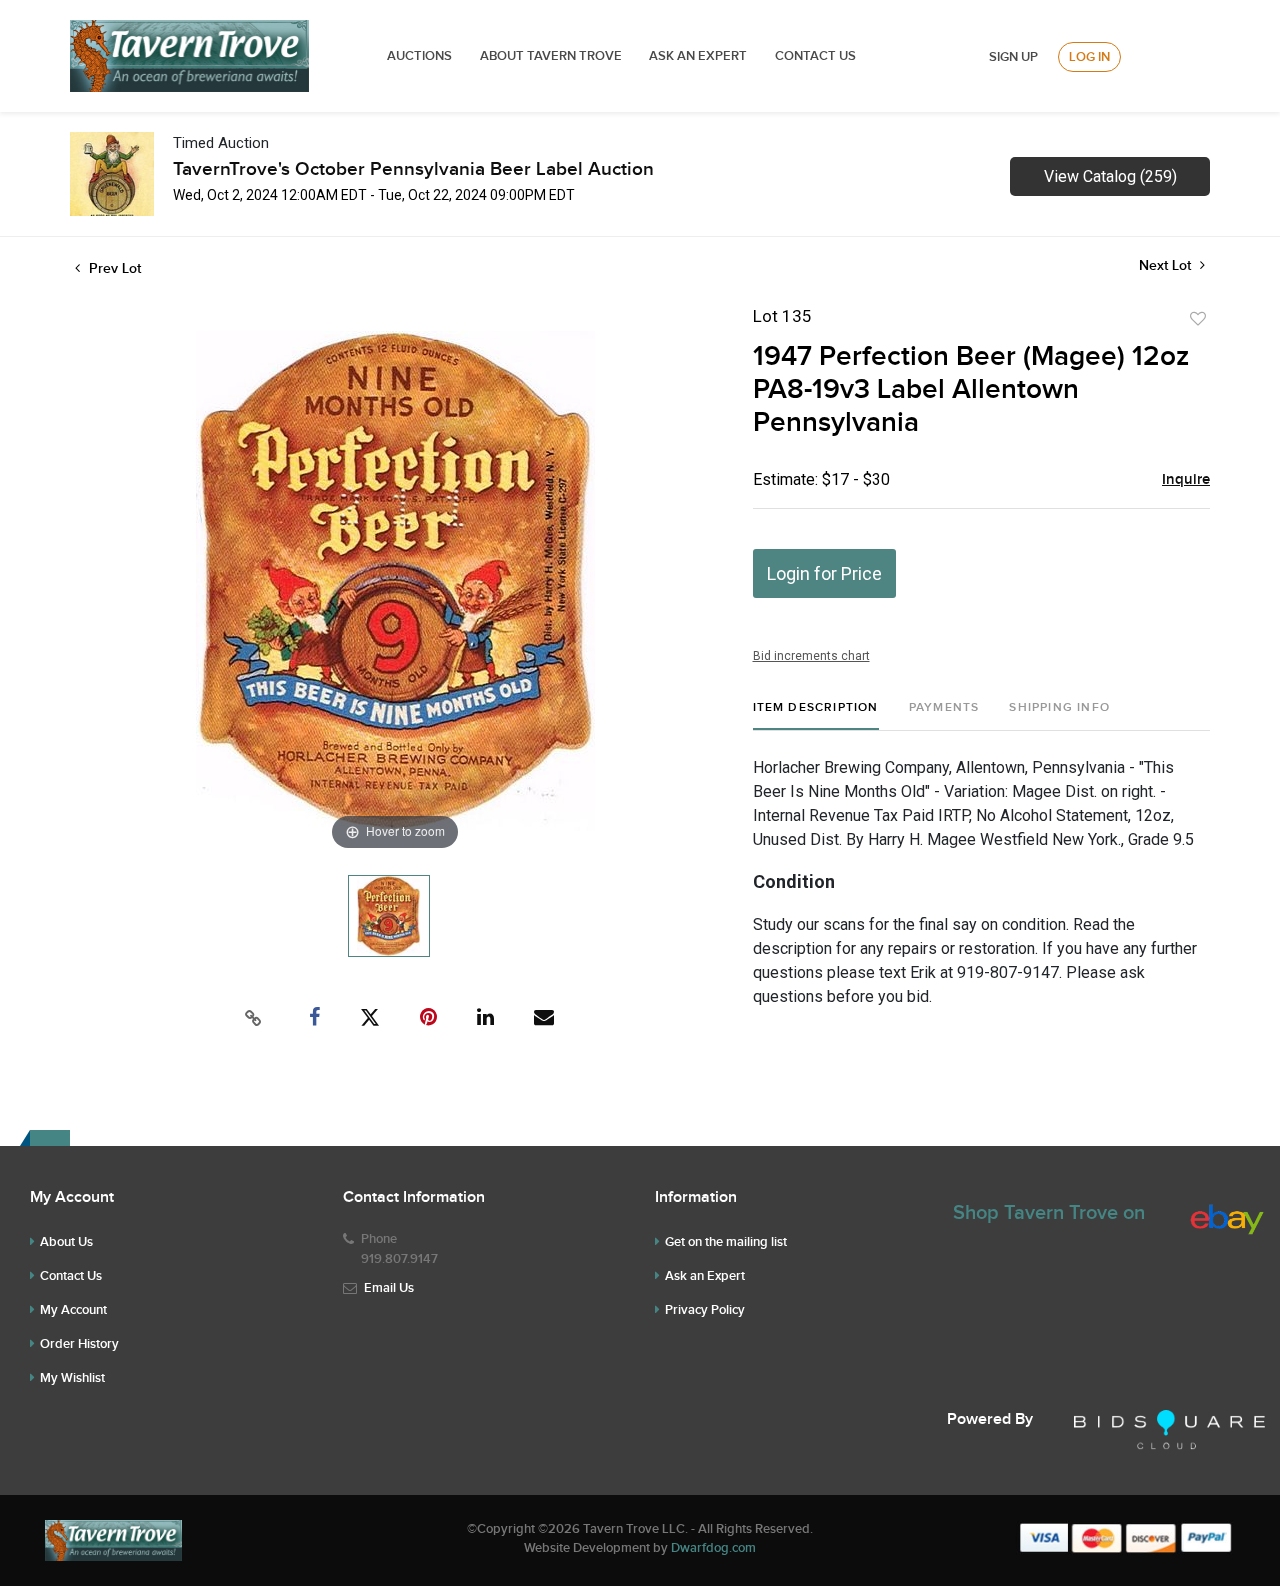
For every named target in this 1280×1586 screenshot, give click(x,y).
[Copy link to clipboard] (254, 1018)
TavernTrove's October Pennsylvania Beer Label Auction (413, 169)
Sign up (1013, 57)
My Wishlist (72, 1378)
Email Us (389, 1288)
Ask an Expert (705, 1276)
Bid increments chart (811, 656)
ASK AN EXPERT (698, 56)
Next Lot (1167, 265)
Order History (79, 1344)
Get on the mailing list (726, 1242)
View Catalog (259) (1110, 176)
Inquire (1186, 480)
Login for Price (824, 573)
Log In (1089, 57)
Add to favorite (1198, 319)
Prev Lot (113, 268)
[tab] (816, 715)
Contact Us (815, 56)
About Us (66, 1242)
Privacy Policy (705, 1310)
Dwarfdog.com (713, 1548)
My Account (73, 1310)
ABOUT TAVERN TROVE (552, 56)
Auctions (419, 56)
